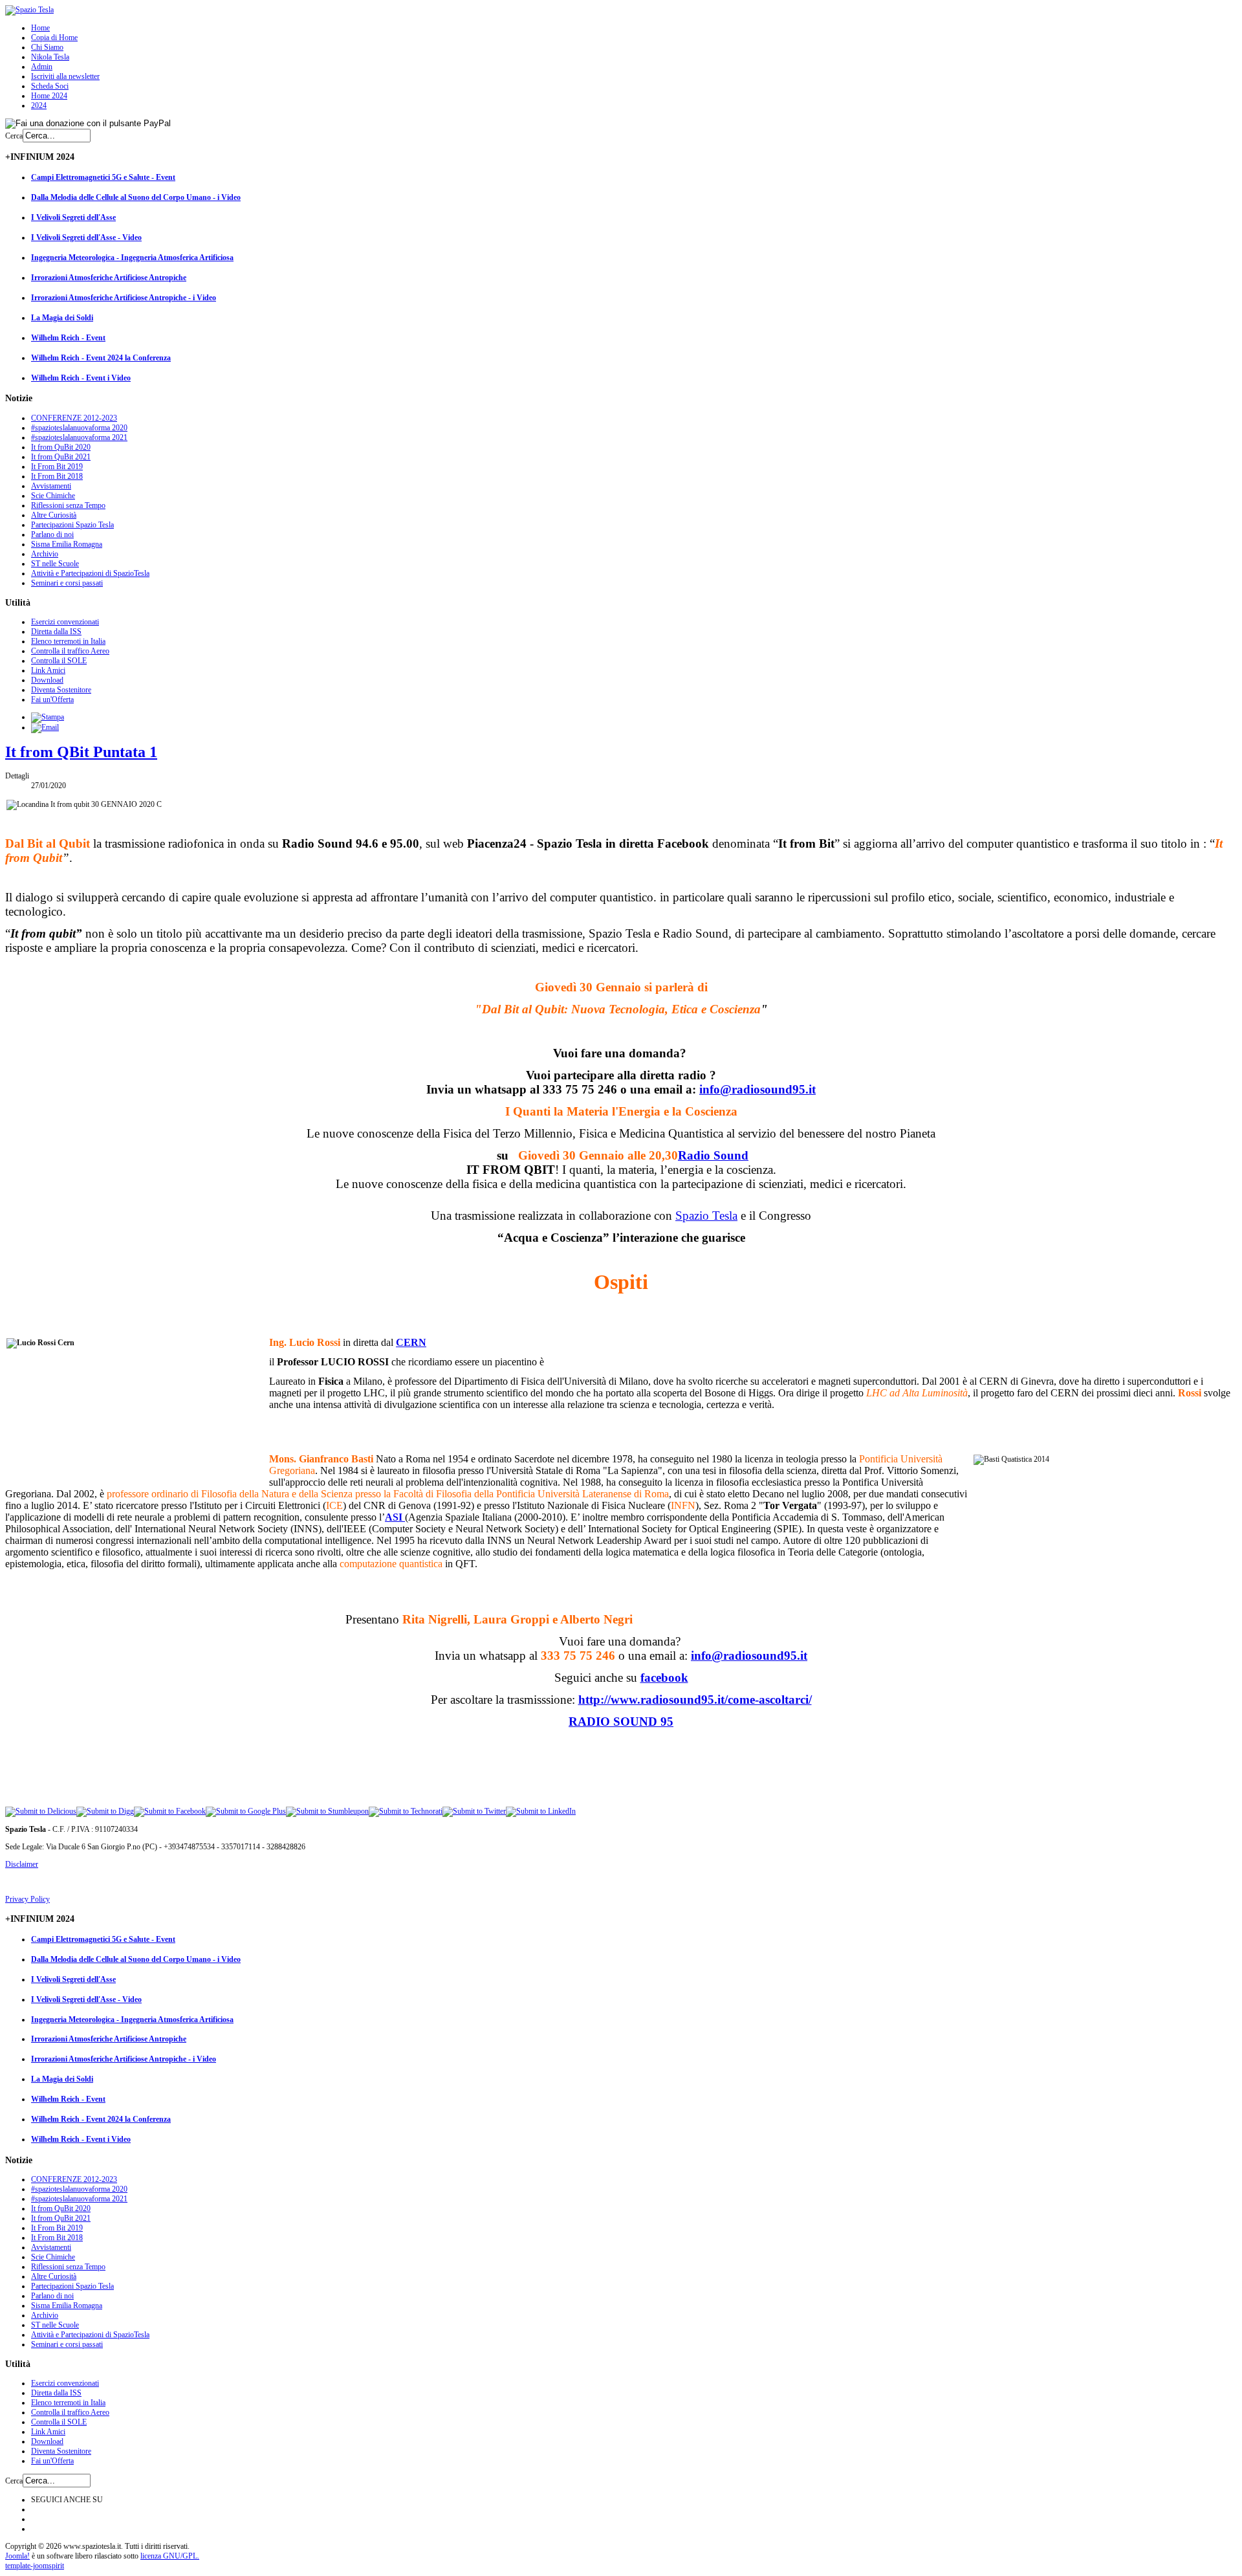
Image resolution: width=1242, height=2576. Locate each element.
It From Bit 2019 (57, 467)
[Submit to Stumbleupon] (327, 1811)
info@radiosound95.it (757, 1089)
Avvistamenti (51, 486)
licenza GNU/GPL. (170, 2556)
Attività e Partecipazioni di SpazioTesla (90, 573)
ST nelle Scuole (55, 564)
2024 (39, 105)
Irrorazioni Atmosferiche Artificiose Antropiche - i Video (124, 298)
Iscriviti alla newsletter (65, 76)
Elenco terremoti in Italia (68, 641)
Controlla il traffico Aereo (70, 651)
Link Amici (48, 670)
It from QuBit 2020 (61, 447)
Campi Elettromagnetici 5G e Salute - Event (103, 177)
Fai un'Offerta (52, 699)
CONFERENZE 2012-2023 (74, 418)
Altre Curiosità (54, 515)
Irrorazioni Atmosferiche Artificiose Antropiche (109, 278)
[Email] (45, 727)
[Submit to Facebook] (170, 1811)
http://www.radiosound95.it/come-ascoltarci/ (695, 1700)
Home (40, 28)
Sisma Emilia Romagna (67, 544)
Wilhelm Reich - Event (68, 338)
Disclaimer (22, 1864)
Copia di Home (54, 38)
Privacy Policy (27, 1899)
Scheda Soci (50, 86)
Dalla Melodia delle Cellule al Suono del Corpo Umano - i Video (136, 197)
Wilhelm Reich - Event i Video (81, 378)
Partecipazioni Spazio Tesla (72, 525)
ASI (395, 1517)
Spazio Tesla (706, 1216)
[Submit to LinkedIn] (541, 1811)
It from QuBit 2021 (61, 457)
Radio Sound (713, 1155)
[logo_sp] (29, 10)
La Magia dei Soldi (62, 318)
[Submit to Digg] (105, 1811)
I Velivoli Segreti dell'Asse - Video (86, 237)
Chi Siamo (47, 47)
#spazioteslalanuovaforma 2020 (79, 428)
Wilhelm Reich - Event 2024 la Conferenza (101, 358)
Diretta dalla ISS (56, 632)
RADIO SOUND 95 (621, 1722)
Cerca (14, 136)
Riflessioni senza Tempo (68, 505)
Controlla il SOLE (59, 661)
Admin (42, 67)
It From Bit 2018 (57, 476)
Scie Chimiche (53, 496)
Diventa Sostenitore (61, 690)
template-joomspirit (35, 2566)
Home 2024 (49, 96)
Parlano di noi (52, 534)
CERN (411, 1342)
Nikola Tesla (50, 57)
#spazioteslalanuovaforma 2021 (79, 437)
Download (47, 680)
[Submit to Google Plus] (246, 1811)
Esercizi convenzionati (65, 622)
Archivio (45, 554)
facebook (664, 1678)
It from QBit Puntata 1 (81, 752)
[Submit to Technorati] (406, 1811)
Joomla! (17, 2556)
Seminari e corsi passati (67, 583)
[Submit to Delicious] (41, 1811)
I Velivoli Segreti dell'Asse (73, 217)
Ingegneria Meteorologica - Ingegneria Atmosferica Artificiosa (132, 258)
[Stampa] (48, 717)
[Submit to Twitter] (474, 1811)
